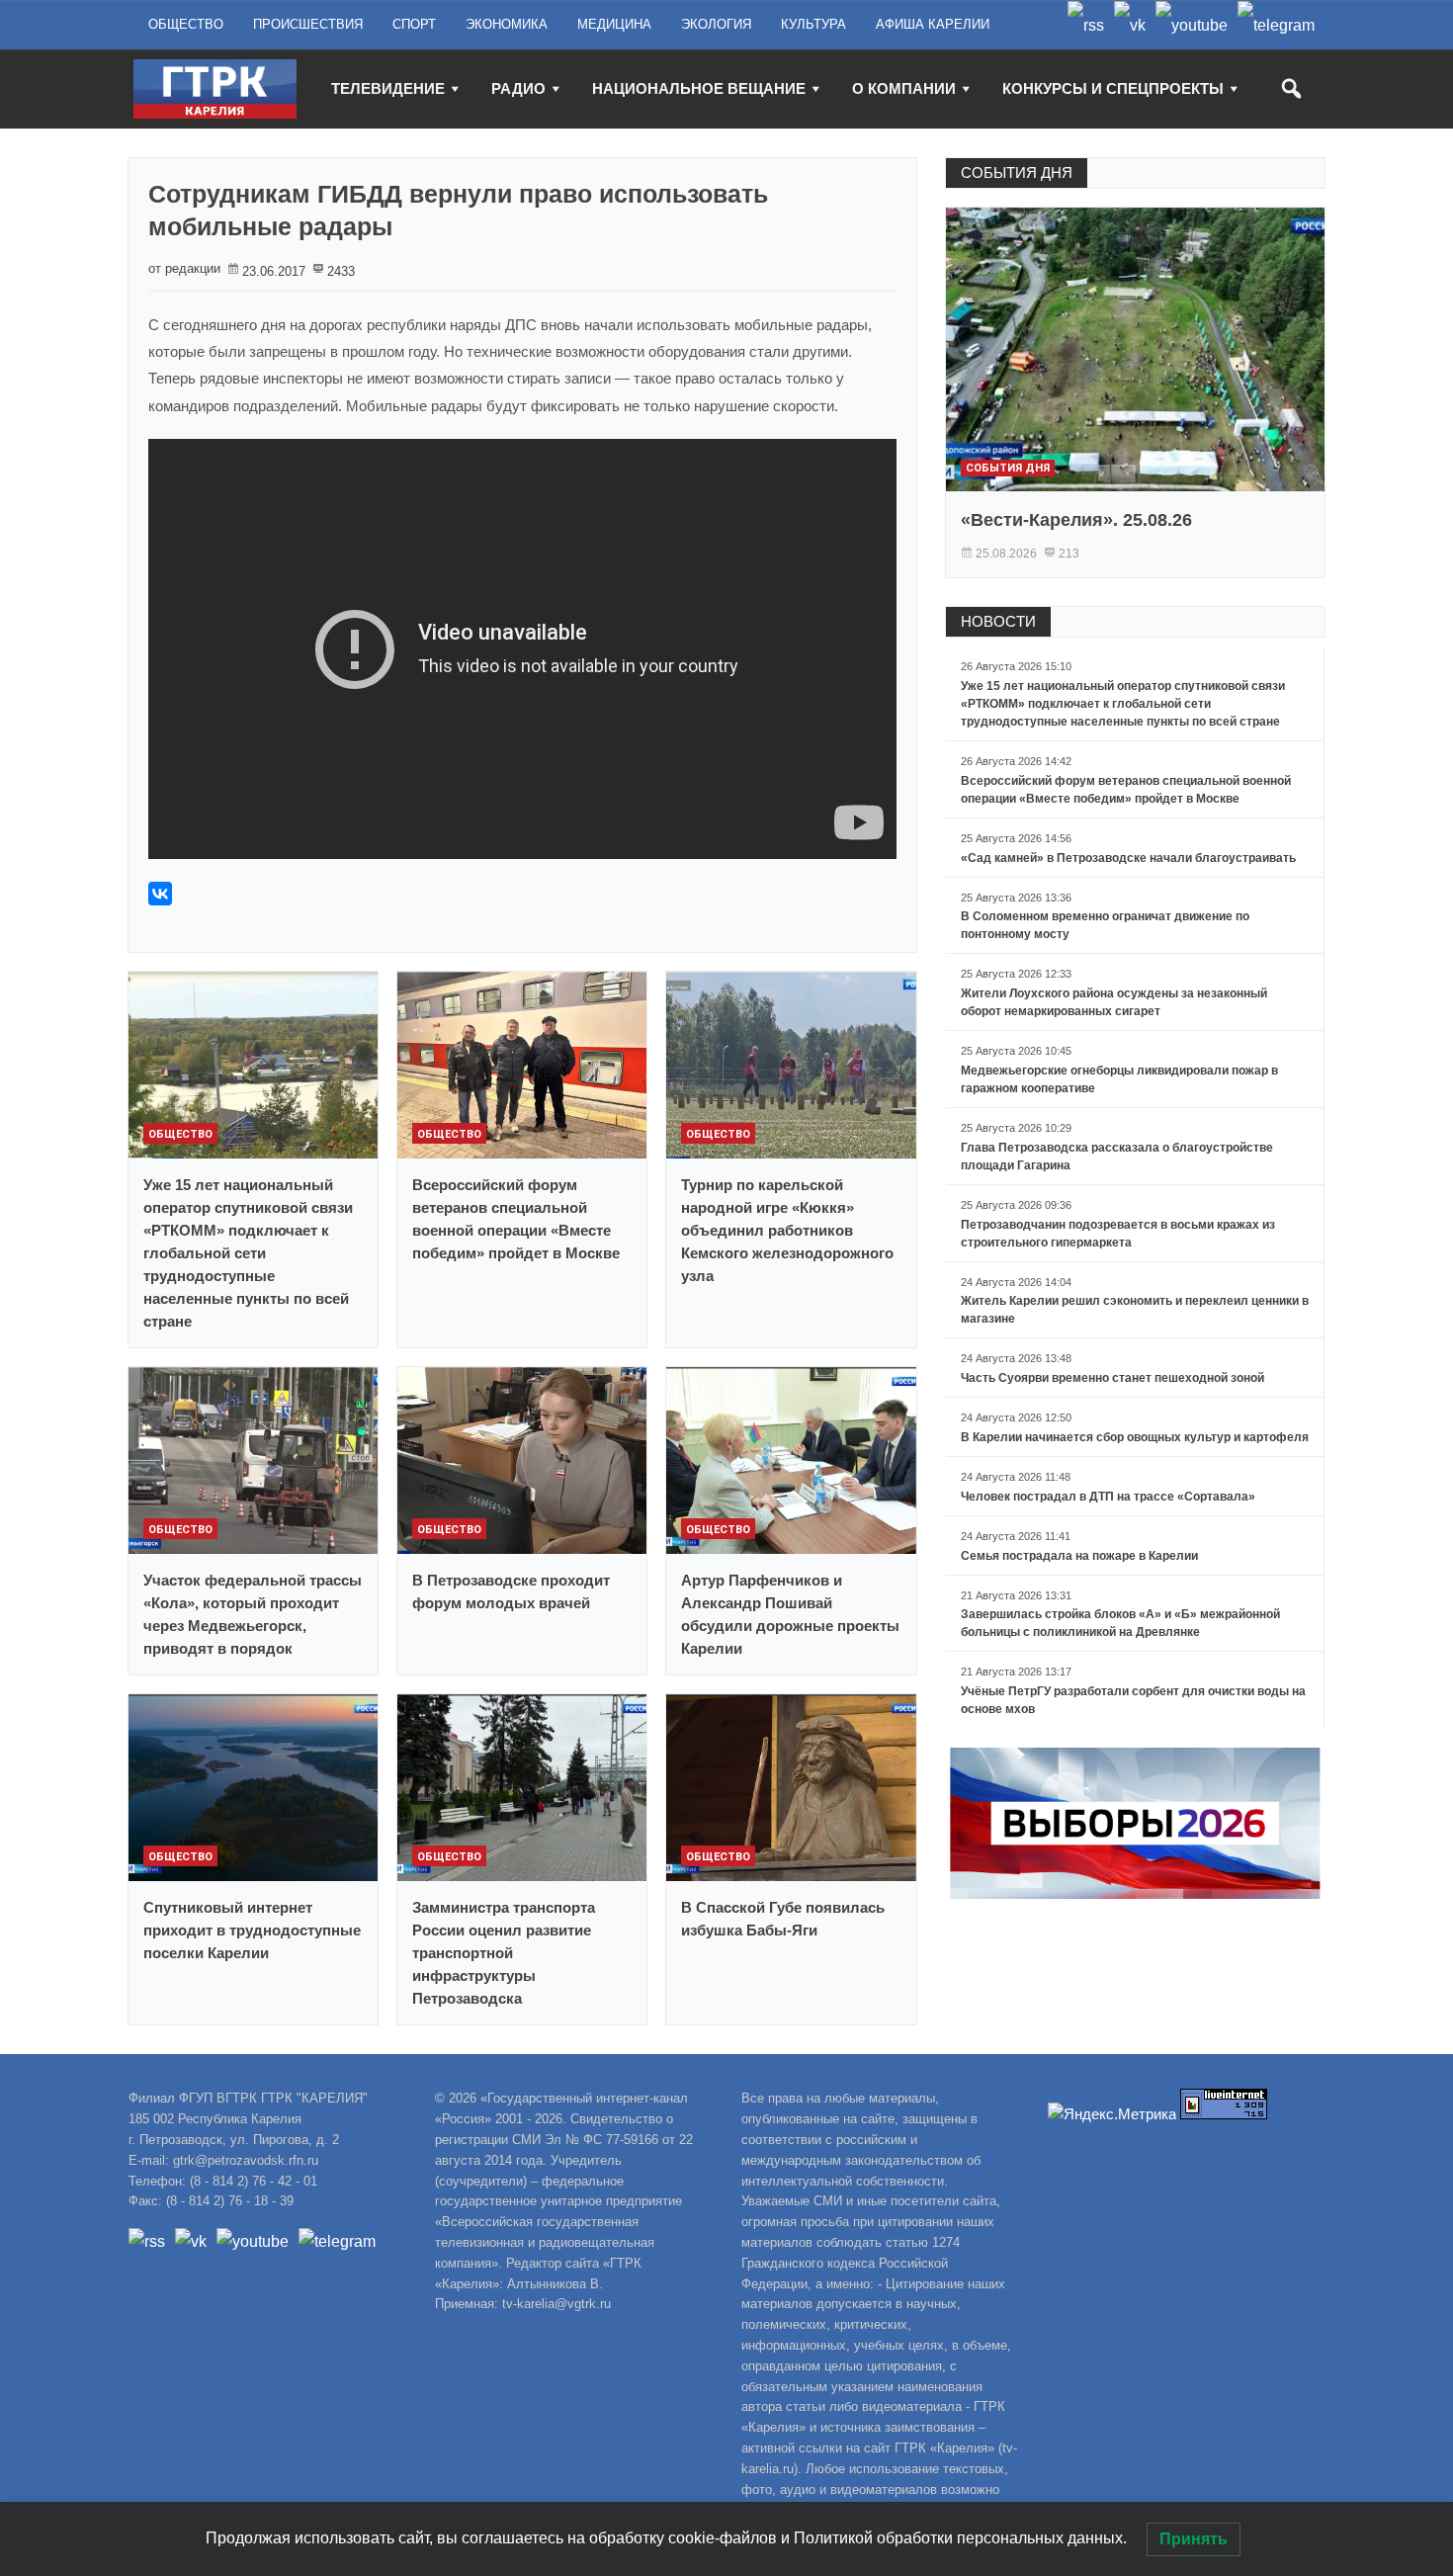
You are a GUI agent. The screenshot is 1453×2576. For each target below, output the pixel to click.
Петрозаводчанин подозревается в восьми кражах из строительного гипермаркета (1118, 1234)
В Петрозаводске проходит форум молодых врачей (511, 1591)
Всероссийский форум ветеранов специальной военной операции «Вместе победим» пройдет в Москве (516, 1219)
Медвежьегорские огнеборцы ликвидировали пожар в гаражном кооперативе (1119, 1079)
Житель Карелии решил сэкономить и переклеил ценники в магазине (1135, 1310)
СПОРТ (414, 24)
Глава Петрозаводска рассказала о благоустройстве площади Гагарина (1117, 1157)
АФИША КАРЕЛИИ (933, 24)
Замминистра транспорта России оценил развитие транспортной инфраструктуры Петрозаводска (504, 1953)
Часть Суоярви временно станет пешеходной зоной (1112, 1378)
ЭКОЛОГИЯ (716, 24)
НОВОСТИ (998, 621)
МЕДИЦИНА (614, 24)
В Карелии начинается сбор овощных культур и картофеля (1135, 1437)
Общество (180, 1134)
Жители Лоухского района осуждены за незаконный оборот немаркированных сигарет (1114, 1002)
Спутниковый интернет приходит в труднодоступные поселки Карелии (252, 1930)
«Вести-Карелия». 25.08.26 (1076, 520)
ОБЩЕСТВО (186, 24)
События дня (1008, 468)
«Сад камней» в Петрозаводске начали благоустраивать (1128, 858)
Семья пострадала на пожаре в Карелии (1079, 1556)
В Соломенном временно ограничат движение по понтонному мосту (1105, 925)
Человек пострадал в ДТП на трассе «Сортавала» (1108, 1497)
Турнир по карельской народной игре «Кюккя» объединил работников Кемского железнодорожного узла (787, 1230)
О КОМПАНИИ (904, 88)
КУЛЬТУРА (813, 24)
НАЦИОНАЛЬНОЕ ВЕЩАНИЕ (699, 88)
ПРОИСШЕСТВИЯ (308, 24)
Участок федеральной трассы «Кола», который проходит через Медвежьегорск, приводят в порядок (253, 1614)
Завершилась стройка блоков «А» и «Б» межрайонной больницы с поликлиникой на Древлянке (1120, 1623)
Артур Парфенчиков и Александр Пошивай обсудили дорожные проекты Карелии (790, 1614)
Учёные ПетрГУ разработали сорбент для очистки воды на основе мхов (1133, 1700)
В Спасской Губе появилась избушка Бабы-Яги (783, 1919)
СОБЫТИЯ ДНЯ (1017, 172)
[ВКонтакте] (160, 894)
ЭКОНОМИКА (507, 24)
